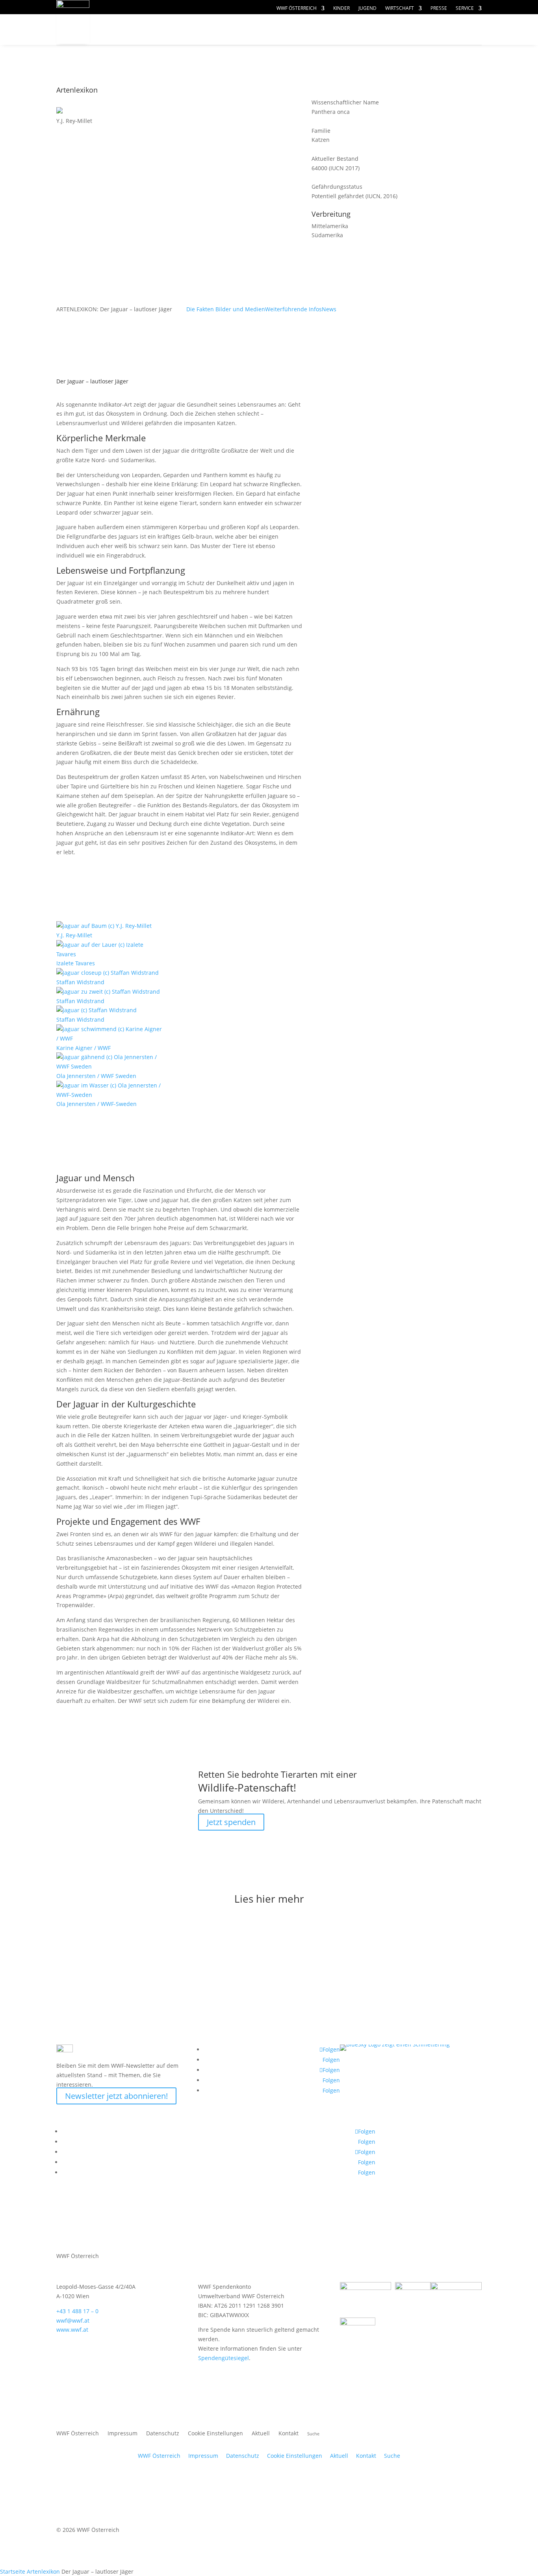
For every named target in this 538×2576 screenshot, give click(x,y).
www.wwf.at (72, 2330)
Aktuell (455, 22)
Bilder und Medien (240, 309)
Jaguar (334, 551)
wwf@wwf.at (73, 2320)
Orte (287, 30)
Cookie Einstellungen (215, 2434)
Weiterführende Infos (293, 309)
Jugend (367, 8)
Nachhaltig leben (150, 45)
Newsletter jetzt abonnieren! (116, 2096)
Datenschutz (163, 2434)
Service (465, 8)
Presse (439, 8)
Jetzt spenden (231, 1822)
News (329, 309)
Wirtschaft (400, 8)
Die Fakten (201, 309)
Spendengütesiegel (224, 2358)
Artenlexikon (43, 2571)
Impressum (122, 2434)
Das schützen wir (150, 30)
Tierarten (234, 30)
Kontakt (288, 2434)
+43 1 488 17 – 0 (77, 2311)
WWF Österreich (297, 8)
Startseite (13, 2571)
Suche (392, 2456)
